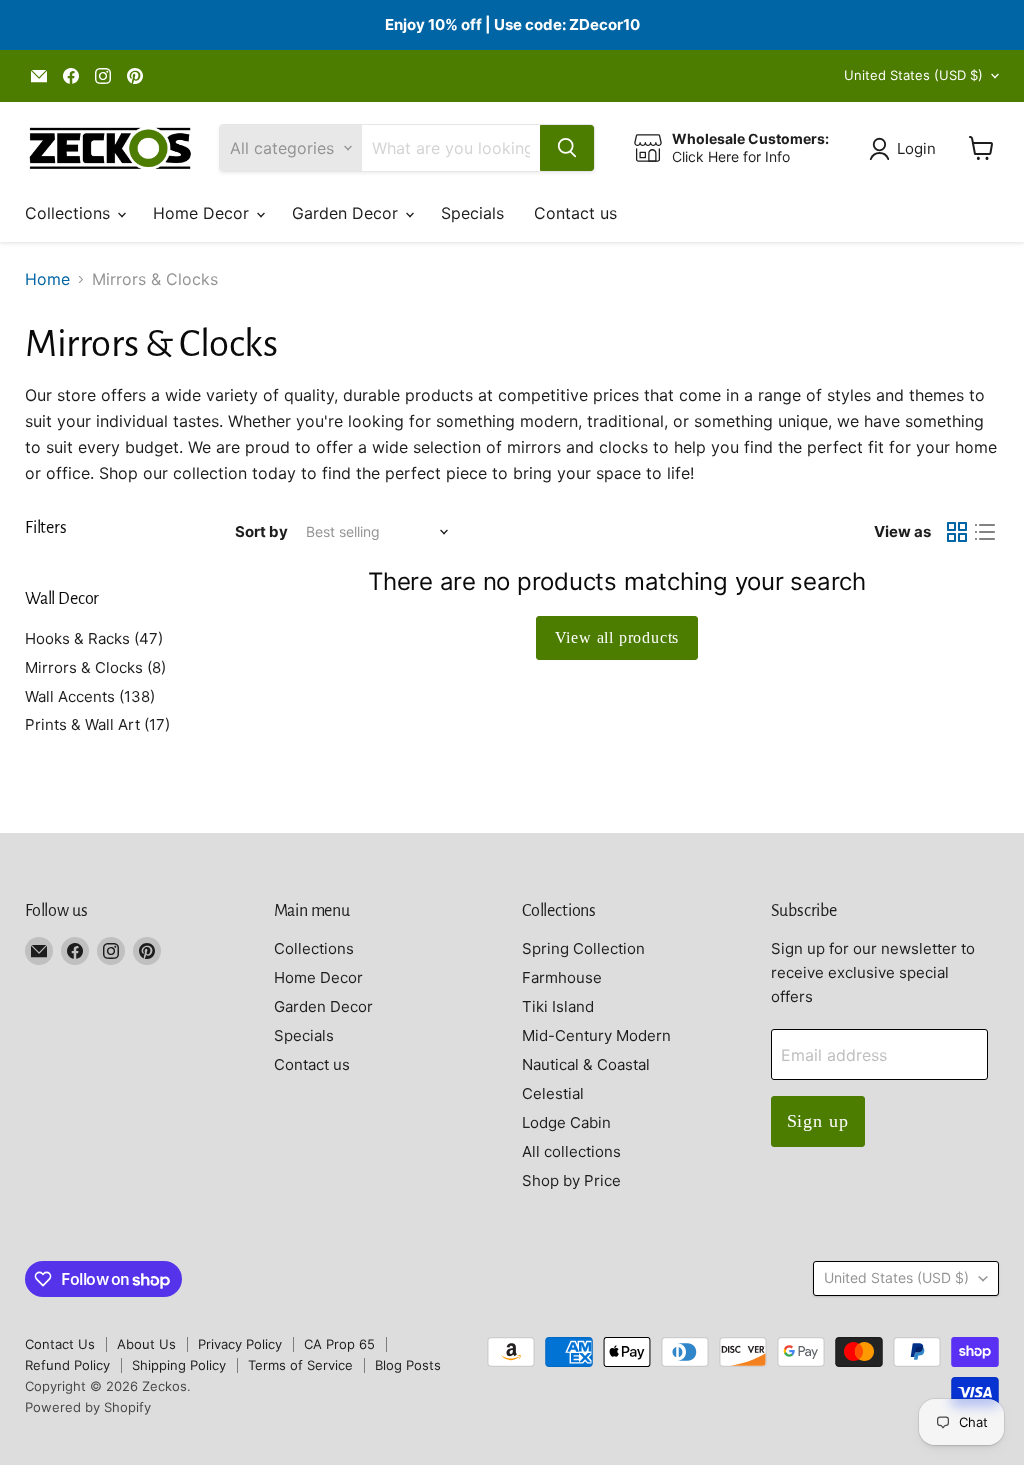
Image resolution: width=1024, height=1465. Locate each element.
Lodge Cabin (566, 1122)
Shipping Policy (179, 1365)
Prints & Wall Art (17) (97, 724)
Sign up (818, 1121)
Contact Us (60, 1344)
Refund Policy (67, 1365)
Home (47, 279)
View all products (617, 637)
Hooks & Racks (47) (94, 638)
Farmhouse (562, 977)
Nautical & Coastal (586, 1064)
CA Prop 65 (339, 1344)
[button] (906, 149)
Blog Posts (408, 1365)
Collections (70, 213)
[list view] (985, 532)
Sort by (261, 531)
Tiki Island (558, 1006)
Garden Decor (347, 213)
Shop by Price (571, 1180)
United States (913, 75)
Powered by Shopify (88, 1407)
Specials (472, 213)
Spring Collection (583, 948)
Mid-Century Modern (596, 1035)
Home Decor (203, 213)
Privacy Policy (240, 1344)
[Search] (567, 148)
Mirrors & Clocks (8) (95, 667)
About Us (146, 1344)
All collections (571, 1151)
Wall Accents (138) (90, 696)
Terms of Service (300, 1365)
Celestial (553, 1093)
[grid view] (957, 532)
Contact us (575, 213)
